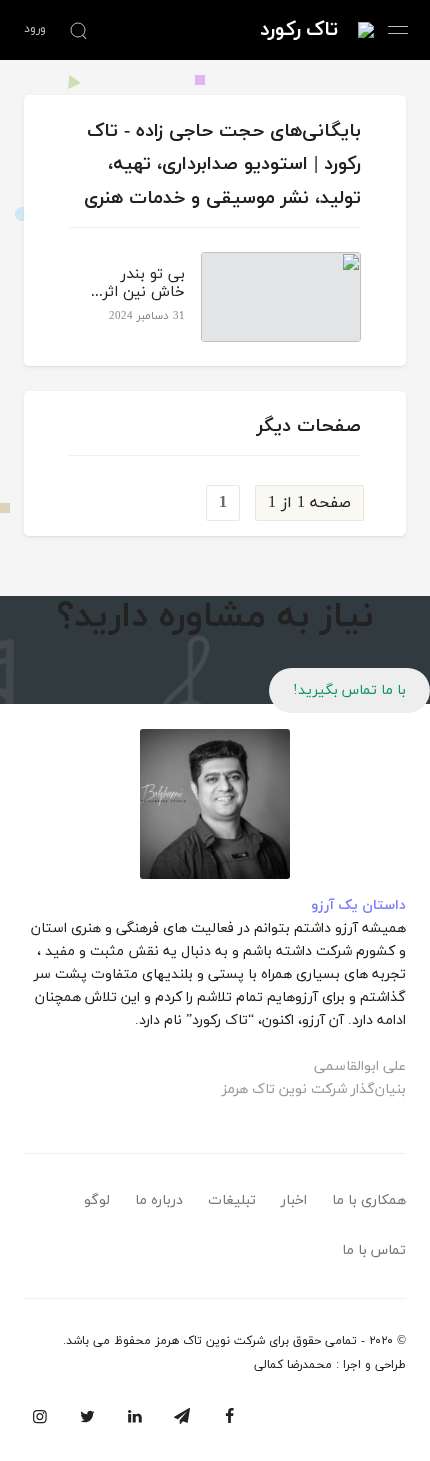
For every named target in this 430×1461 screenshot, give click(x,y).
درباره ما (159, 1200)
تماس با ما (374, 1250)
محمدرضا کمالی (293, 1365)
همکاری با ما (369, 1200)
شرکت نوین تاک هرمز (210, 1341)
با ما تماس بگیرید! (349, 690)
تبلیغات (232, 1200)
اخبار (294, 1200)
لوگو (97, 1200)
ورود (35, 29)
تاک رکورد (299, 30)
